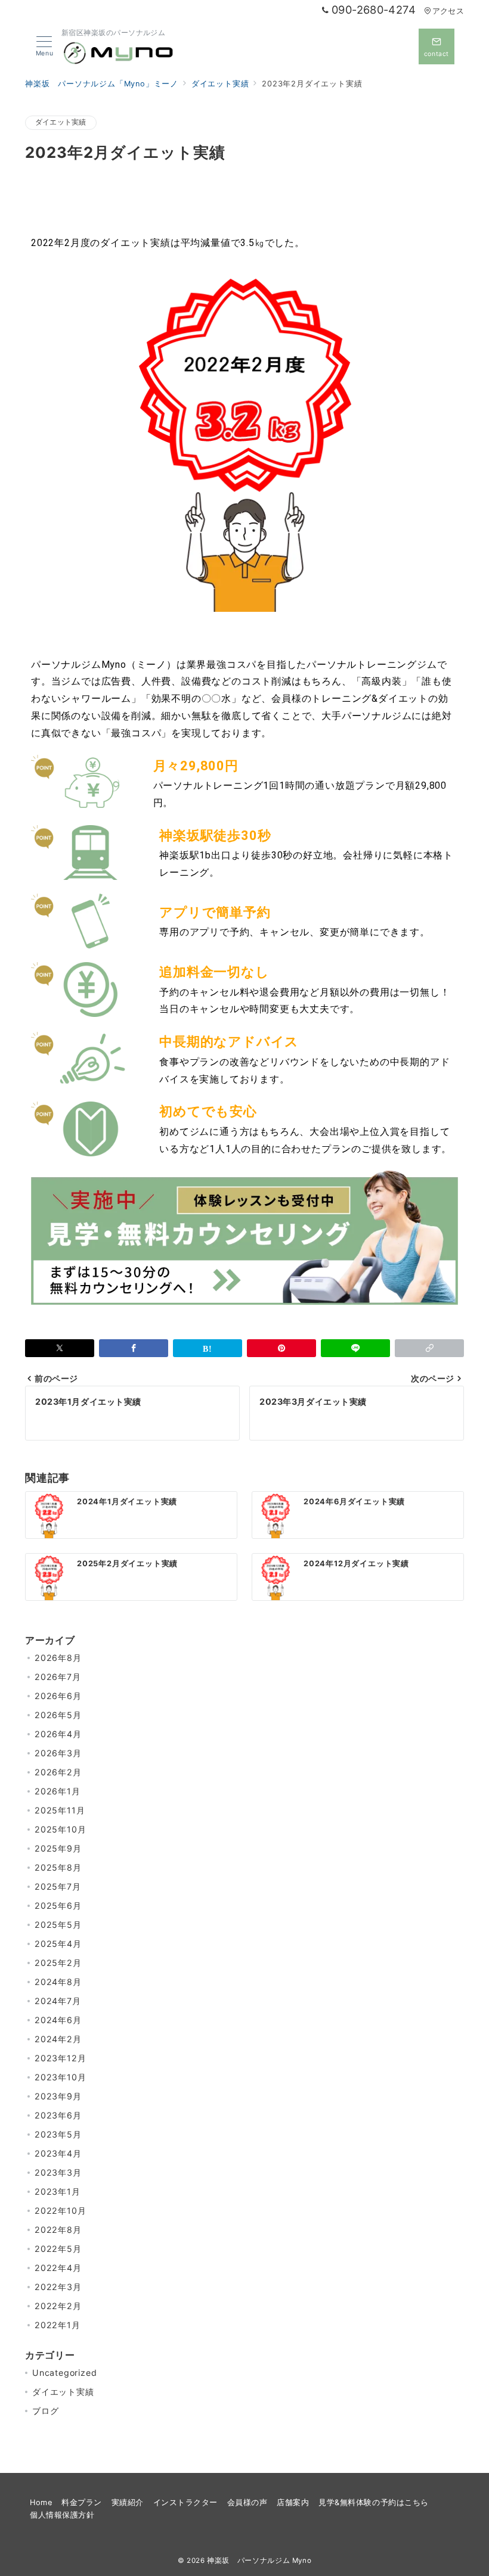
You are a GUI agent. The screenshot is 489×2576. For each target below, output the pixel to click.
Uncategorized (64, 2373)
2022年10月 (60, 2211)
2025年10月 (60, 1829)
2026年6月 (58, 1696)
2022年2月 (58, 2306)
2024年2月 (58, 2039)
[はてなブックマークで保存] (208, 1348)
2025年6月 (58, 1905)
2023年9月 (58, 2096)
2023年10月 (60, 2077)
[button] (429, 1348)
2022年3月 (58, 2287)
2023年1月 (58, 2191)
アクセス (448, 11)
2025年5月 (58, 1925)
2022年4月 (58, 2268)
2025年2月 (58, 1963)
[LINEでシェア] (355, 1348)
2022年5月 (58, 2249)
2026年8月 (58, 1658)
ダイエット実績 (61, 122)
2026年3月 (58, 1753)
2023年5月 (58, 2134)
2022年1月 (58, 2325)
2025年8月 (58, 1867)
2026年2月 (58, 1772)
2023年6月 (58, 2115)
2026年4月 (58, 1734)
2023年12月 (60, 2058)
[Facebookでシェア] (134, 1348)
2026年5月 (58, 1715)
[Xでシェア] (60, 1348)
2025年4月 (58, 1944)
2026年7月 (58, 1677)
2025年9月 (58, 1848)
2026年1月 (58, 1791)
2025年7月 (58, 1886)
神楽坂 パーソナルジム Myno (259, 2561)
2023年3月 (58, 2172)
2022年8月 (58, 2230)
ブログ (45, 2411)
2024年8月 (58, 1982)
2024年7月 (58, 2001)
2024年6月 (58, 2020)
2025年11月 (60, 1810)
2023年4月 (58, 2153)
